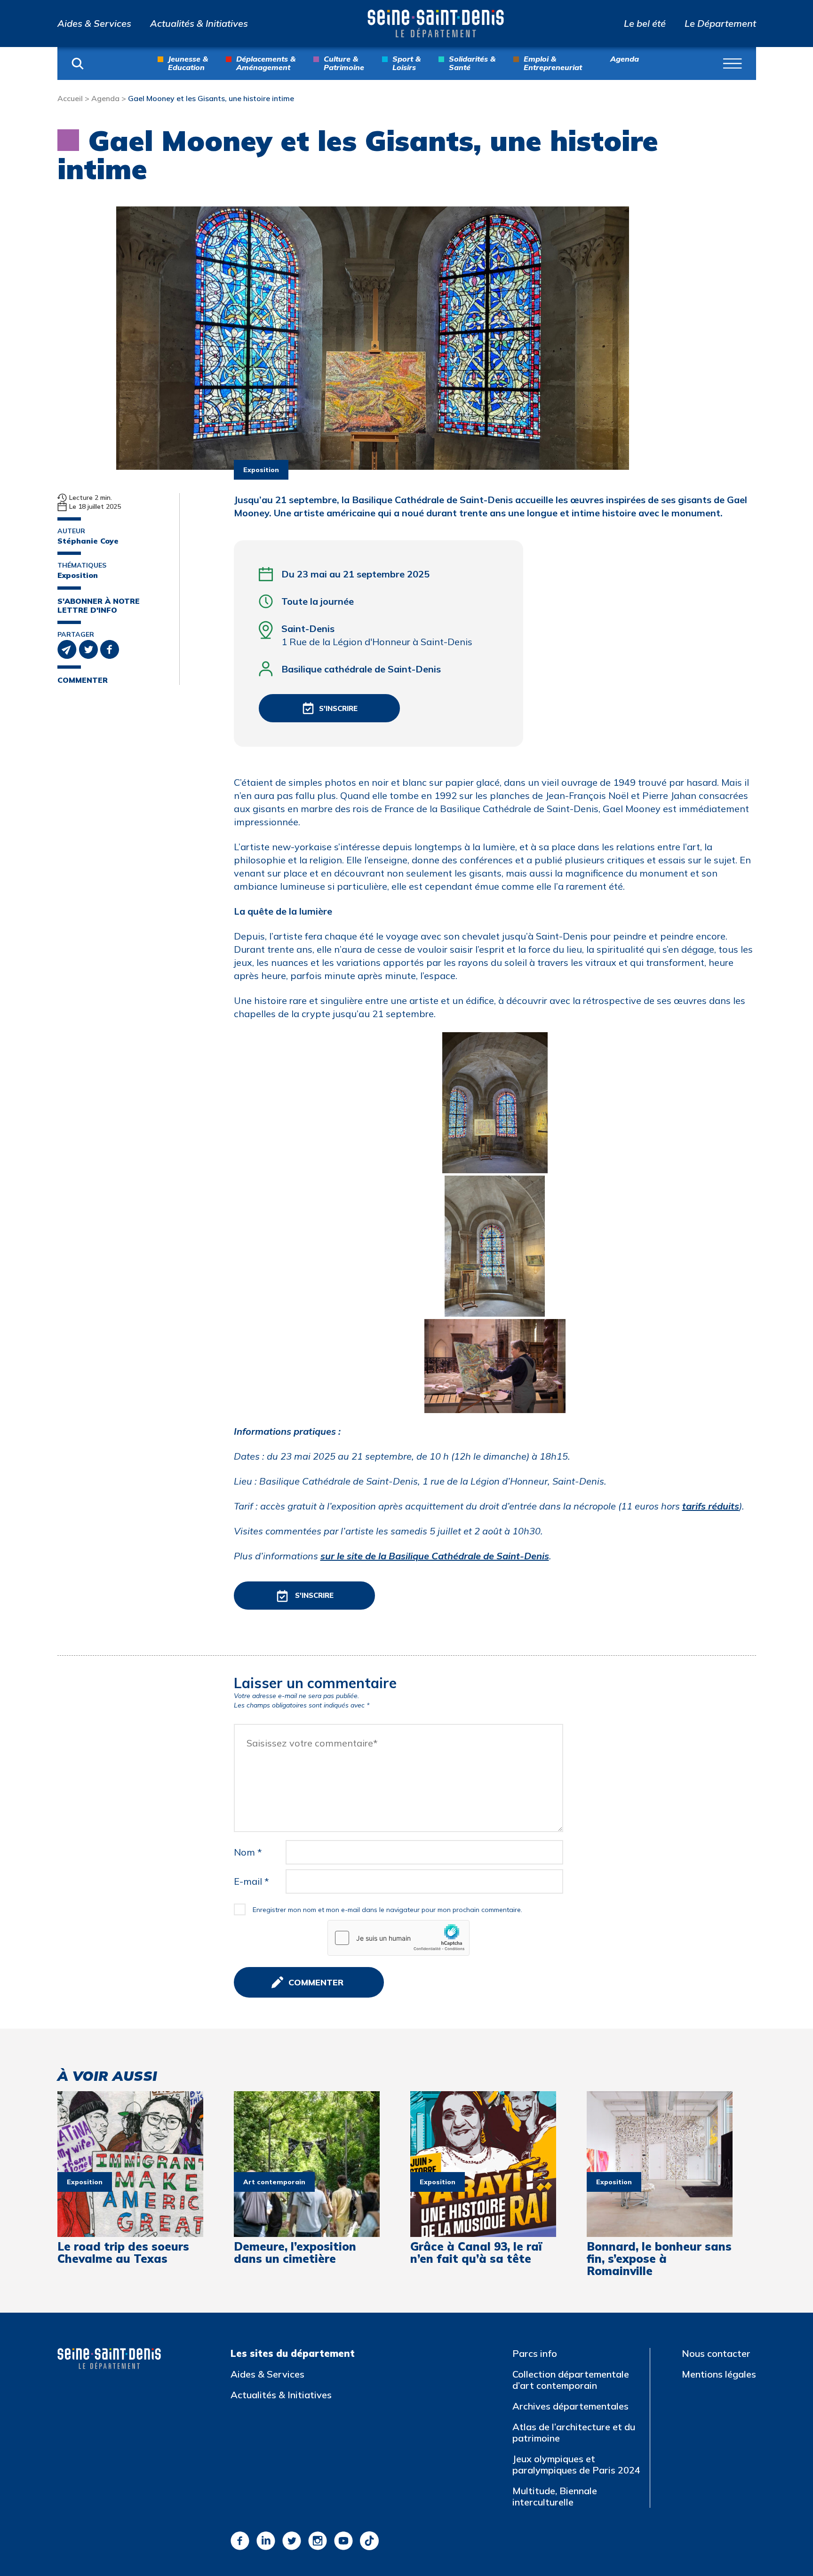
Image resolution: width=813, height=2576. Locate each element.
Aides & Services (94, 24)
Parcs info (535, 2353)
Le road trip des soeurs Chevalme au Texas (123, 2253)
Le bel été (645, 24)
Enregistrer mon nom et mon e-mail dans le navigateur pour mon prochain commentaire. (387, 1910)
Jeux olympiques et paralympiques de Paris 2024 (576, 2464)
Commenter (83, 680)
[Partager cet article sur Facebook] (110, 648)
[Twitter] (292, 2541)
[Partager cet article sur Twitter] (90, 648)
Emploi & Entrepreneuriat (553, 63)
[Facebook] (240, 2541)
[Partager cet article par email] (68, 648)
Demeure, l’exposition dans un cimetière (295, 2253)
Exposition (78, 575)
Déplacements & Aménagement (266, 63)
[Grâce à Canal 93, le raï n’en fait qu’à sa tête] (483, 2164)
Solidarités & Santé (472, 63)
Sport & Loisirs (406, 63)
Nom (248, 1852)
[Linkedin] (266, 2541)
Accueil (70, 98)
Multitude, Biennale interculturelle (555, 2496)
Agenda (625, 59)
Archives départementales (570, 2406)
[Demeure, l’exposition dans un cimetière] (307, 2164)
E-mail (251, 1881)
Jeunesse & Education (188, 63)
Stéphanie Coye (88, 541)
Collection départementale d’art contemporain (571, 2380)
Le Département (720, 24)
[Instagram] (318, 2541)
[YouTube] (343, 2541)
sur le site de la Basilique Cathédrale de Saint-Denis (435, 1556)
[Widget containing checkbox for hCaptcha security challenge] (399, 1938)
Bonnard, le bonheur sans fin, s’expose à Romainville (659, 2259)
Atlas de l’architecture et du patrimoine (574, 2432)
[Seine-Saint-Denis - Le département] (436, 24)
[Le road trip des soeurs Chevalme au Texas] (130, 2164)
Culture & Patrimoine (344, 63)
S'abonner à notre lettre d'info (99, 606)
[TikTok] (369, 2541)
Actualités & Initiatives (199, 24)
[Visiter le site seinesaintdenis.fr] (109, 2359)
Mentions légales (719, 2374)
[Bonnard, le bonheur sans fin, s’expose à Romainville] (660, 2164)
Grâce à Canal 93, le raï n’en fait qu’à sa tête (476, 2253)
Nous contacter (716, 2353)
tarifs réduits (711, 1506)
